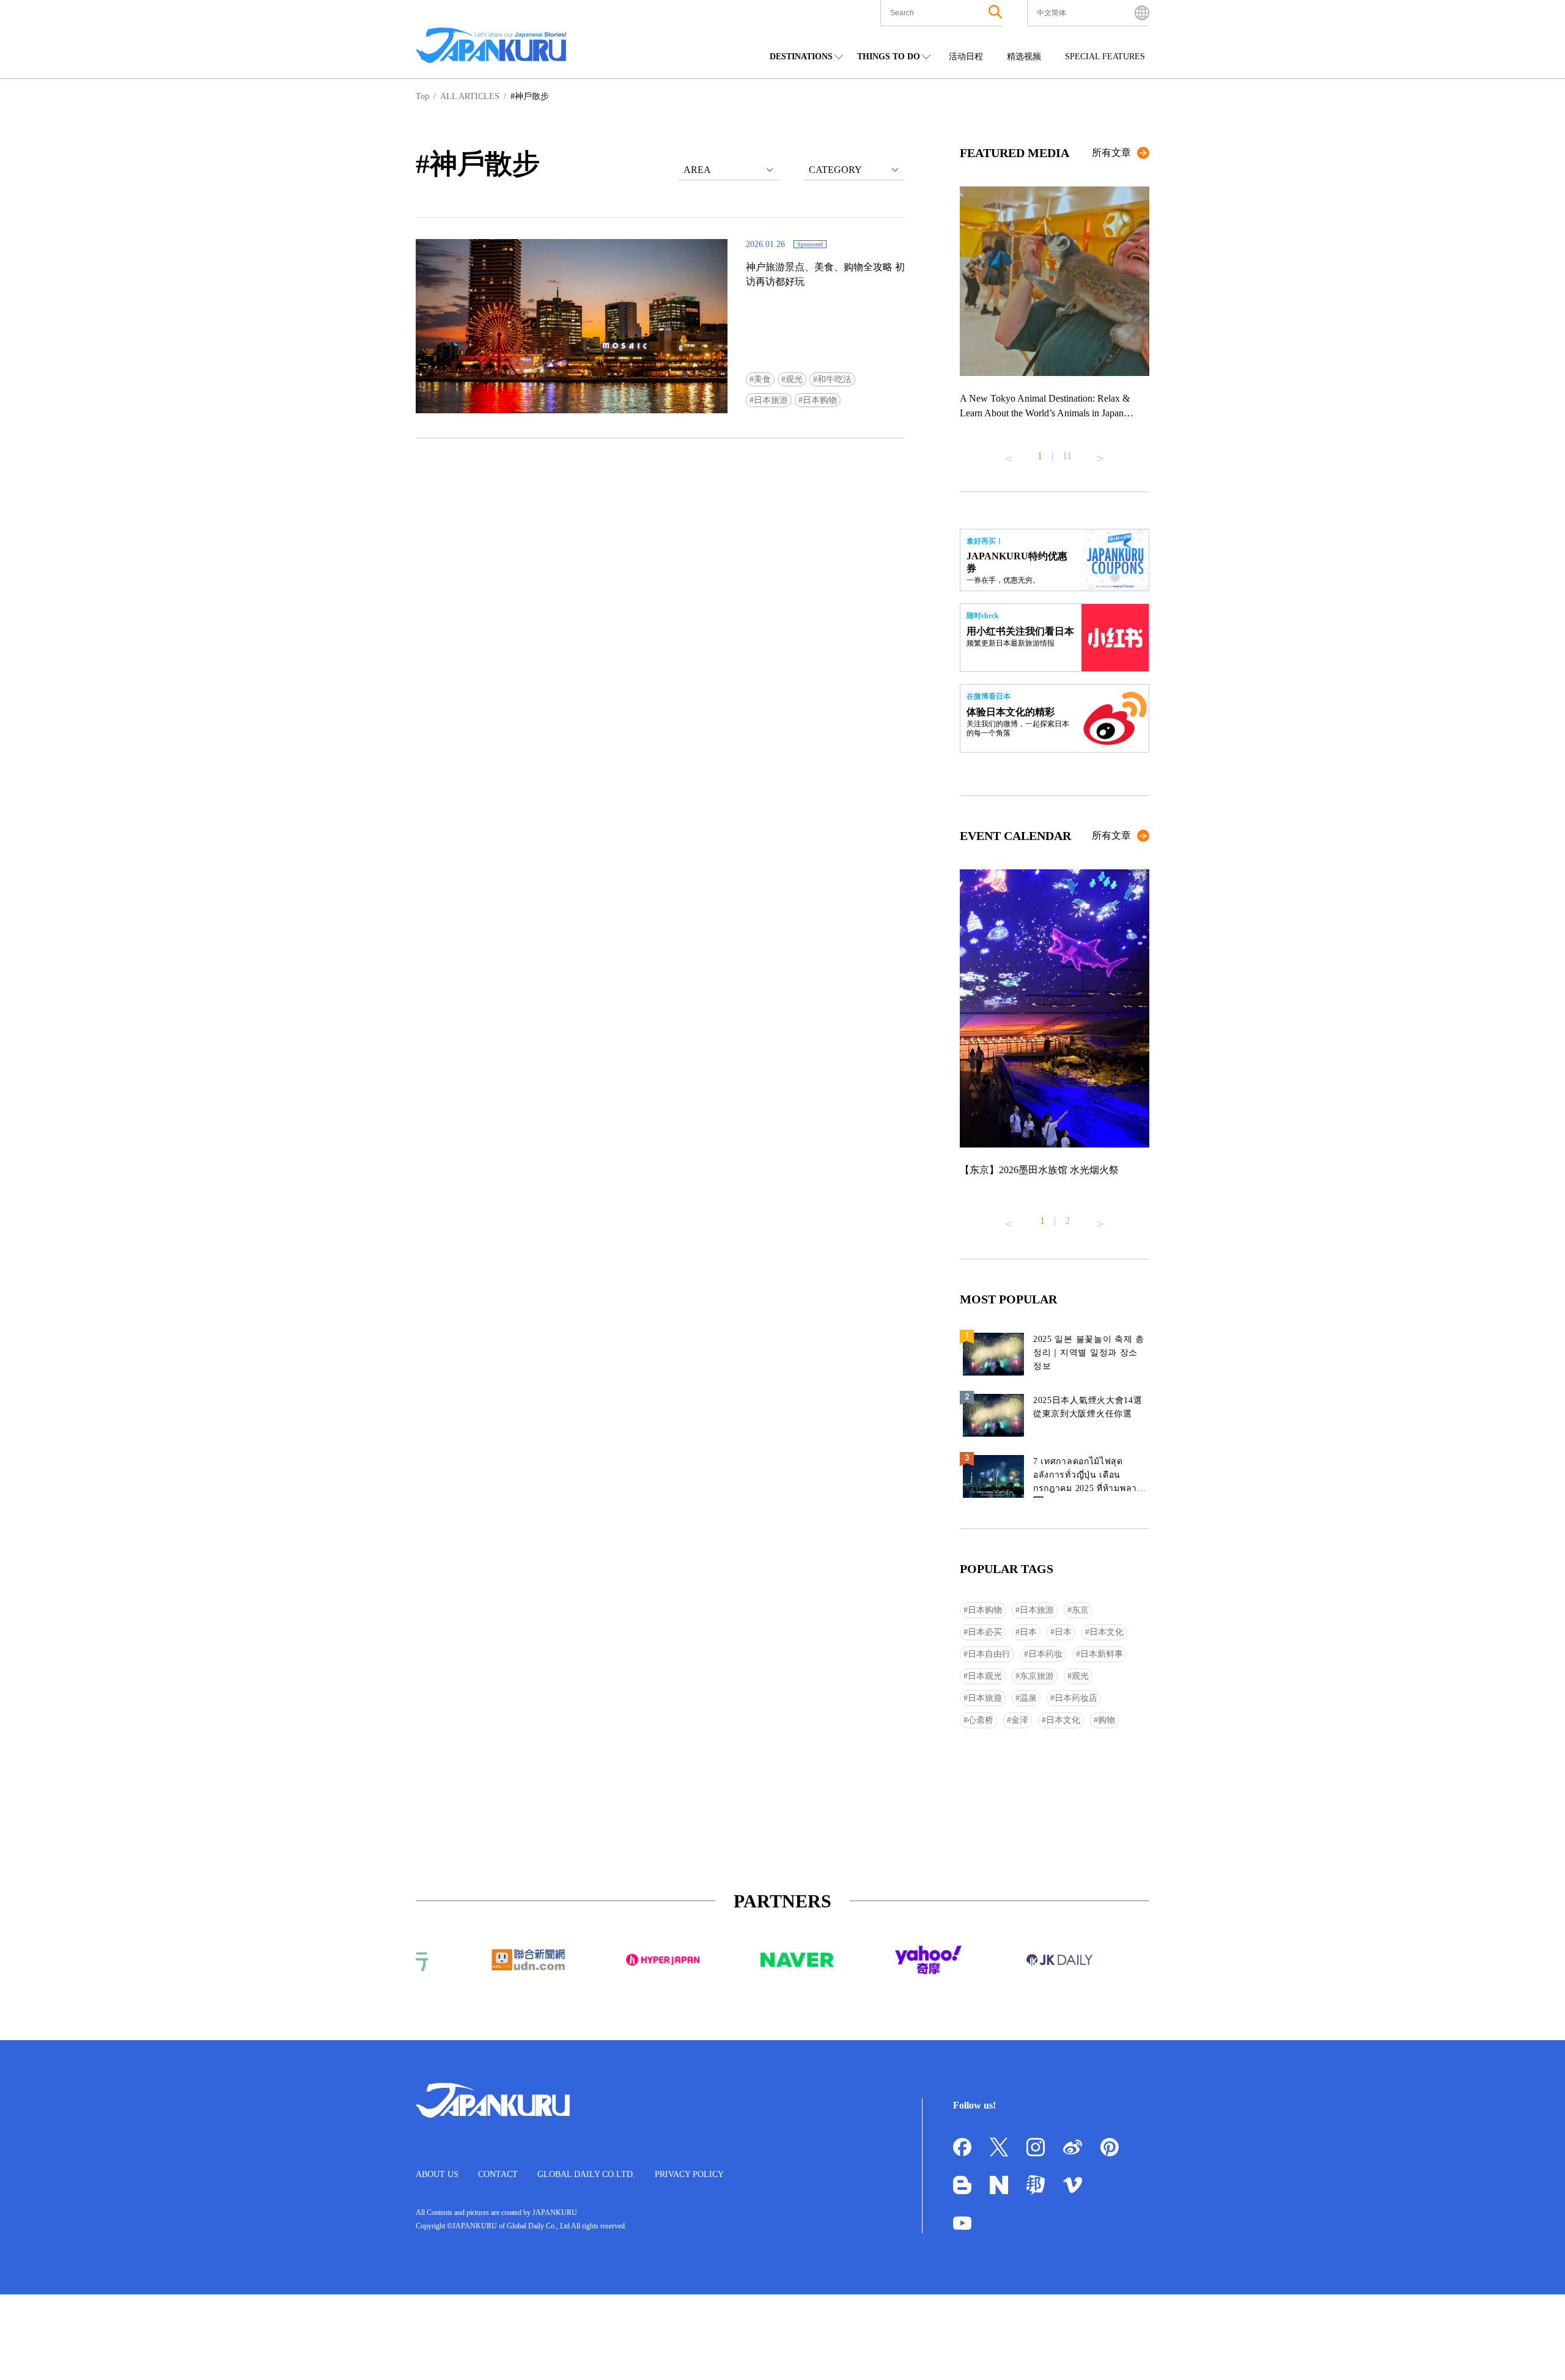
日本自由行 (989, 1654)
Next (1100, 454)
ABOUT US (437, 2174)
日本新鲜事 (1102, 1654)
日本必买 (985, 1632)
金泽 (1020, 1720)
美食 (762, 379)
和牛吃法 (834, 379)
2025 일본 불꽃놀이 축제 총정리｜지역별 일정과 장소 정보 (1089, 1353)
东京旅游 (1037, 1676)
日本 (1028, 1632)
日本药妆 (1045, 1654)
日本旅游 (771, 400)
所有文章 (1111, 153)
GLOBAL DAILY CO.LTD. (586, 2174)
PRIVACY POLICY (689, 2174)
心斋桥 (981, 1720)
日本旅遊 (985, 1698)
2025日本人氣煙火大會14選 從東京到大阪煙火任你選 (1088, 1407)
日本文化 (1107, 1632)
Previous (1009, 454)
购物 (1107, 1720)
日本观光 (985, 1676)
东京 (1080, 1610)
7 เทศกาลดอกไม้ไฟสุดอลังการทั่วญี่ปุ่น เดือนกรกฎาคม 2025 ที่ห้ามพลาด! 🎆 (1090, 1477)
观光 (794, 379)
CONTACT (498, 2174)
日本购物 (820, 400)
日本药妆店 (1076, 1698)
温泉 (1028, 1698)
